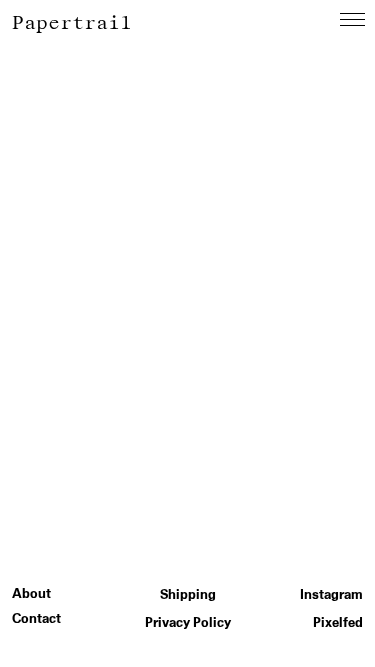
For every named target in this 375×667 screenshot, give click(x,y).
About (31, 593)
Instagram (331, 594)
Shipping (188, 594)
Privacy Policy (188, 622)
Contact (36, 618)
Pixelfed (338, 622)
